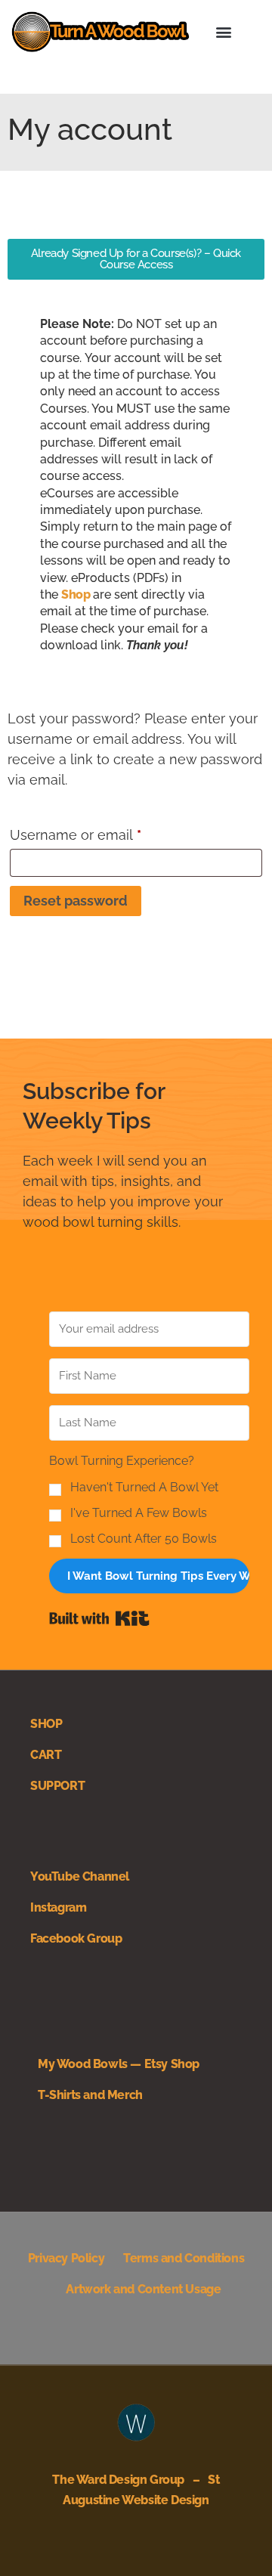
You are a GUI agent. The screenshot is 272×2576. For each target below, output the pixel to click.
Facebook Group (76, 1938)
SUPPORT (57, 1786)
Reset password (76, 901)
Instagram (58, 1907)
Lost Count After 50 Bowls (144, 1539)
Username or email (104, 832)
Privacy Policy (66, 2258)
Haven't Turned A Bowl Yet (144, 1488)
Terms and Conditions (184, 2258)
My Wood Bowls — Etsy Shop (119, 2064)
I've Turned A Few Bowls (139, 1513)
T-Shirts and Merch (90, 2095)
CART (46, 1755)
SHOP (46, 1724)
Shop (76, 594)
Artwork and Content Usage (143, 2289)
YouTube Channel (80, 1876)
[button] (224, 31)
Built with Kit (99, 1618)
